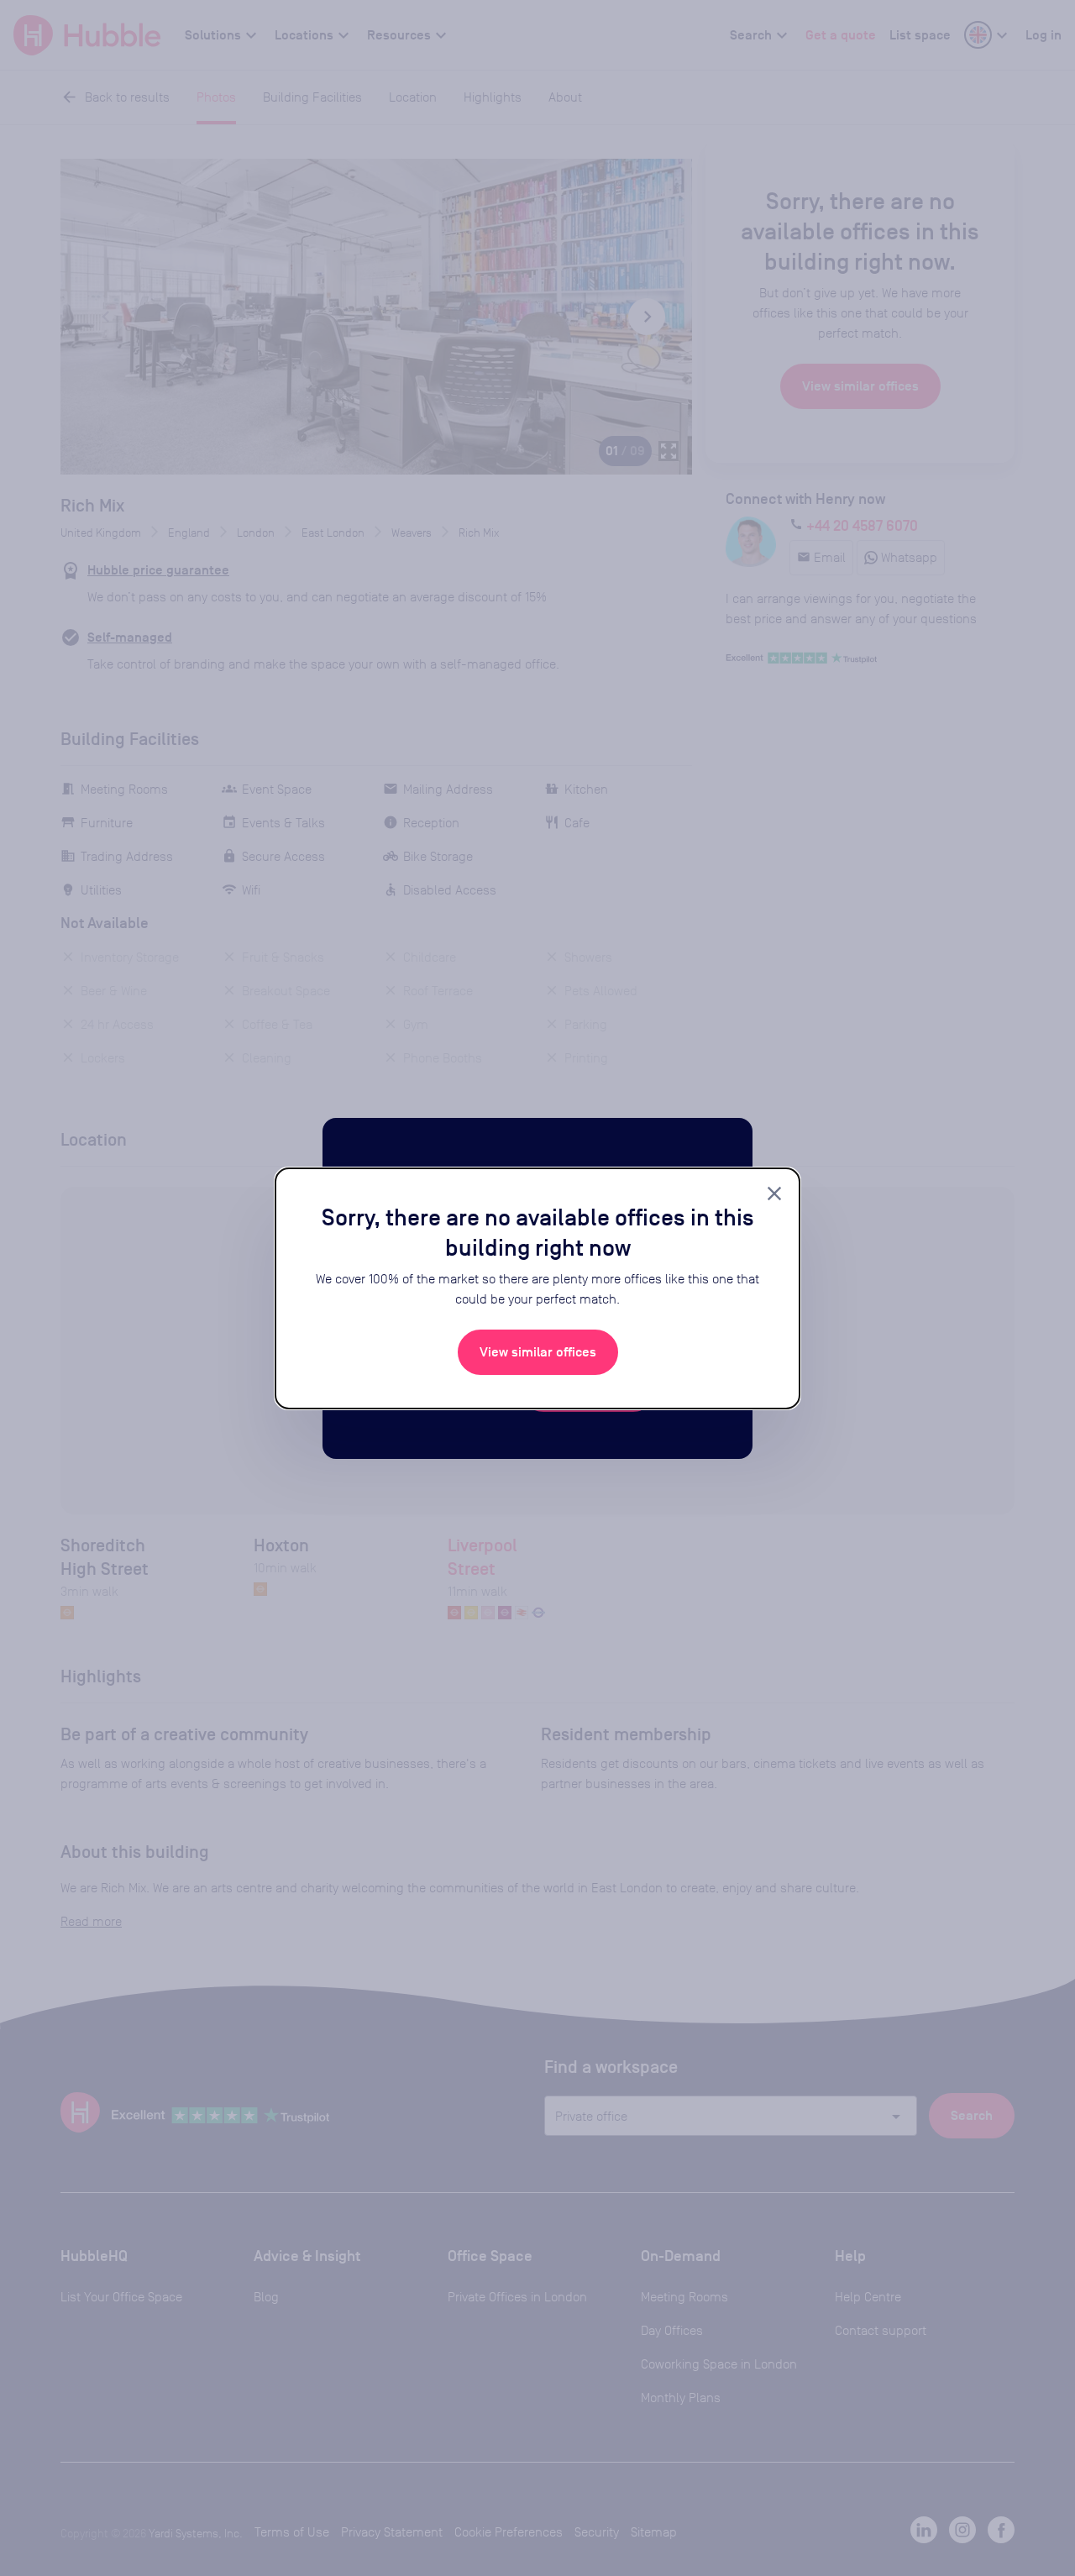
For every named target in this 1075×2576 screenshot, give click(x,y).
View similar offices (538, 1352)
